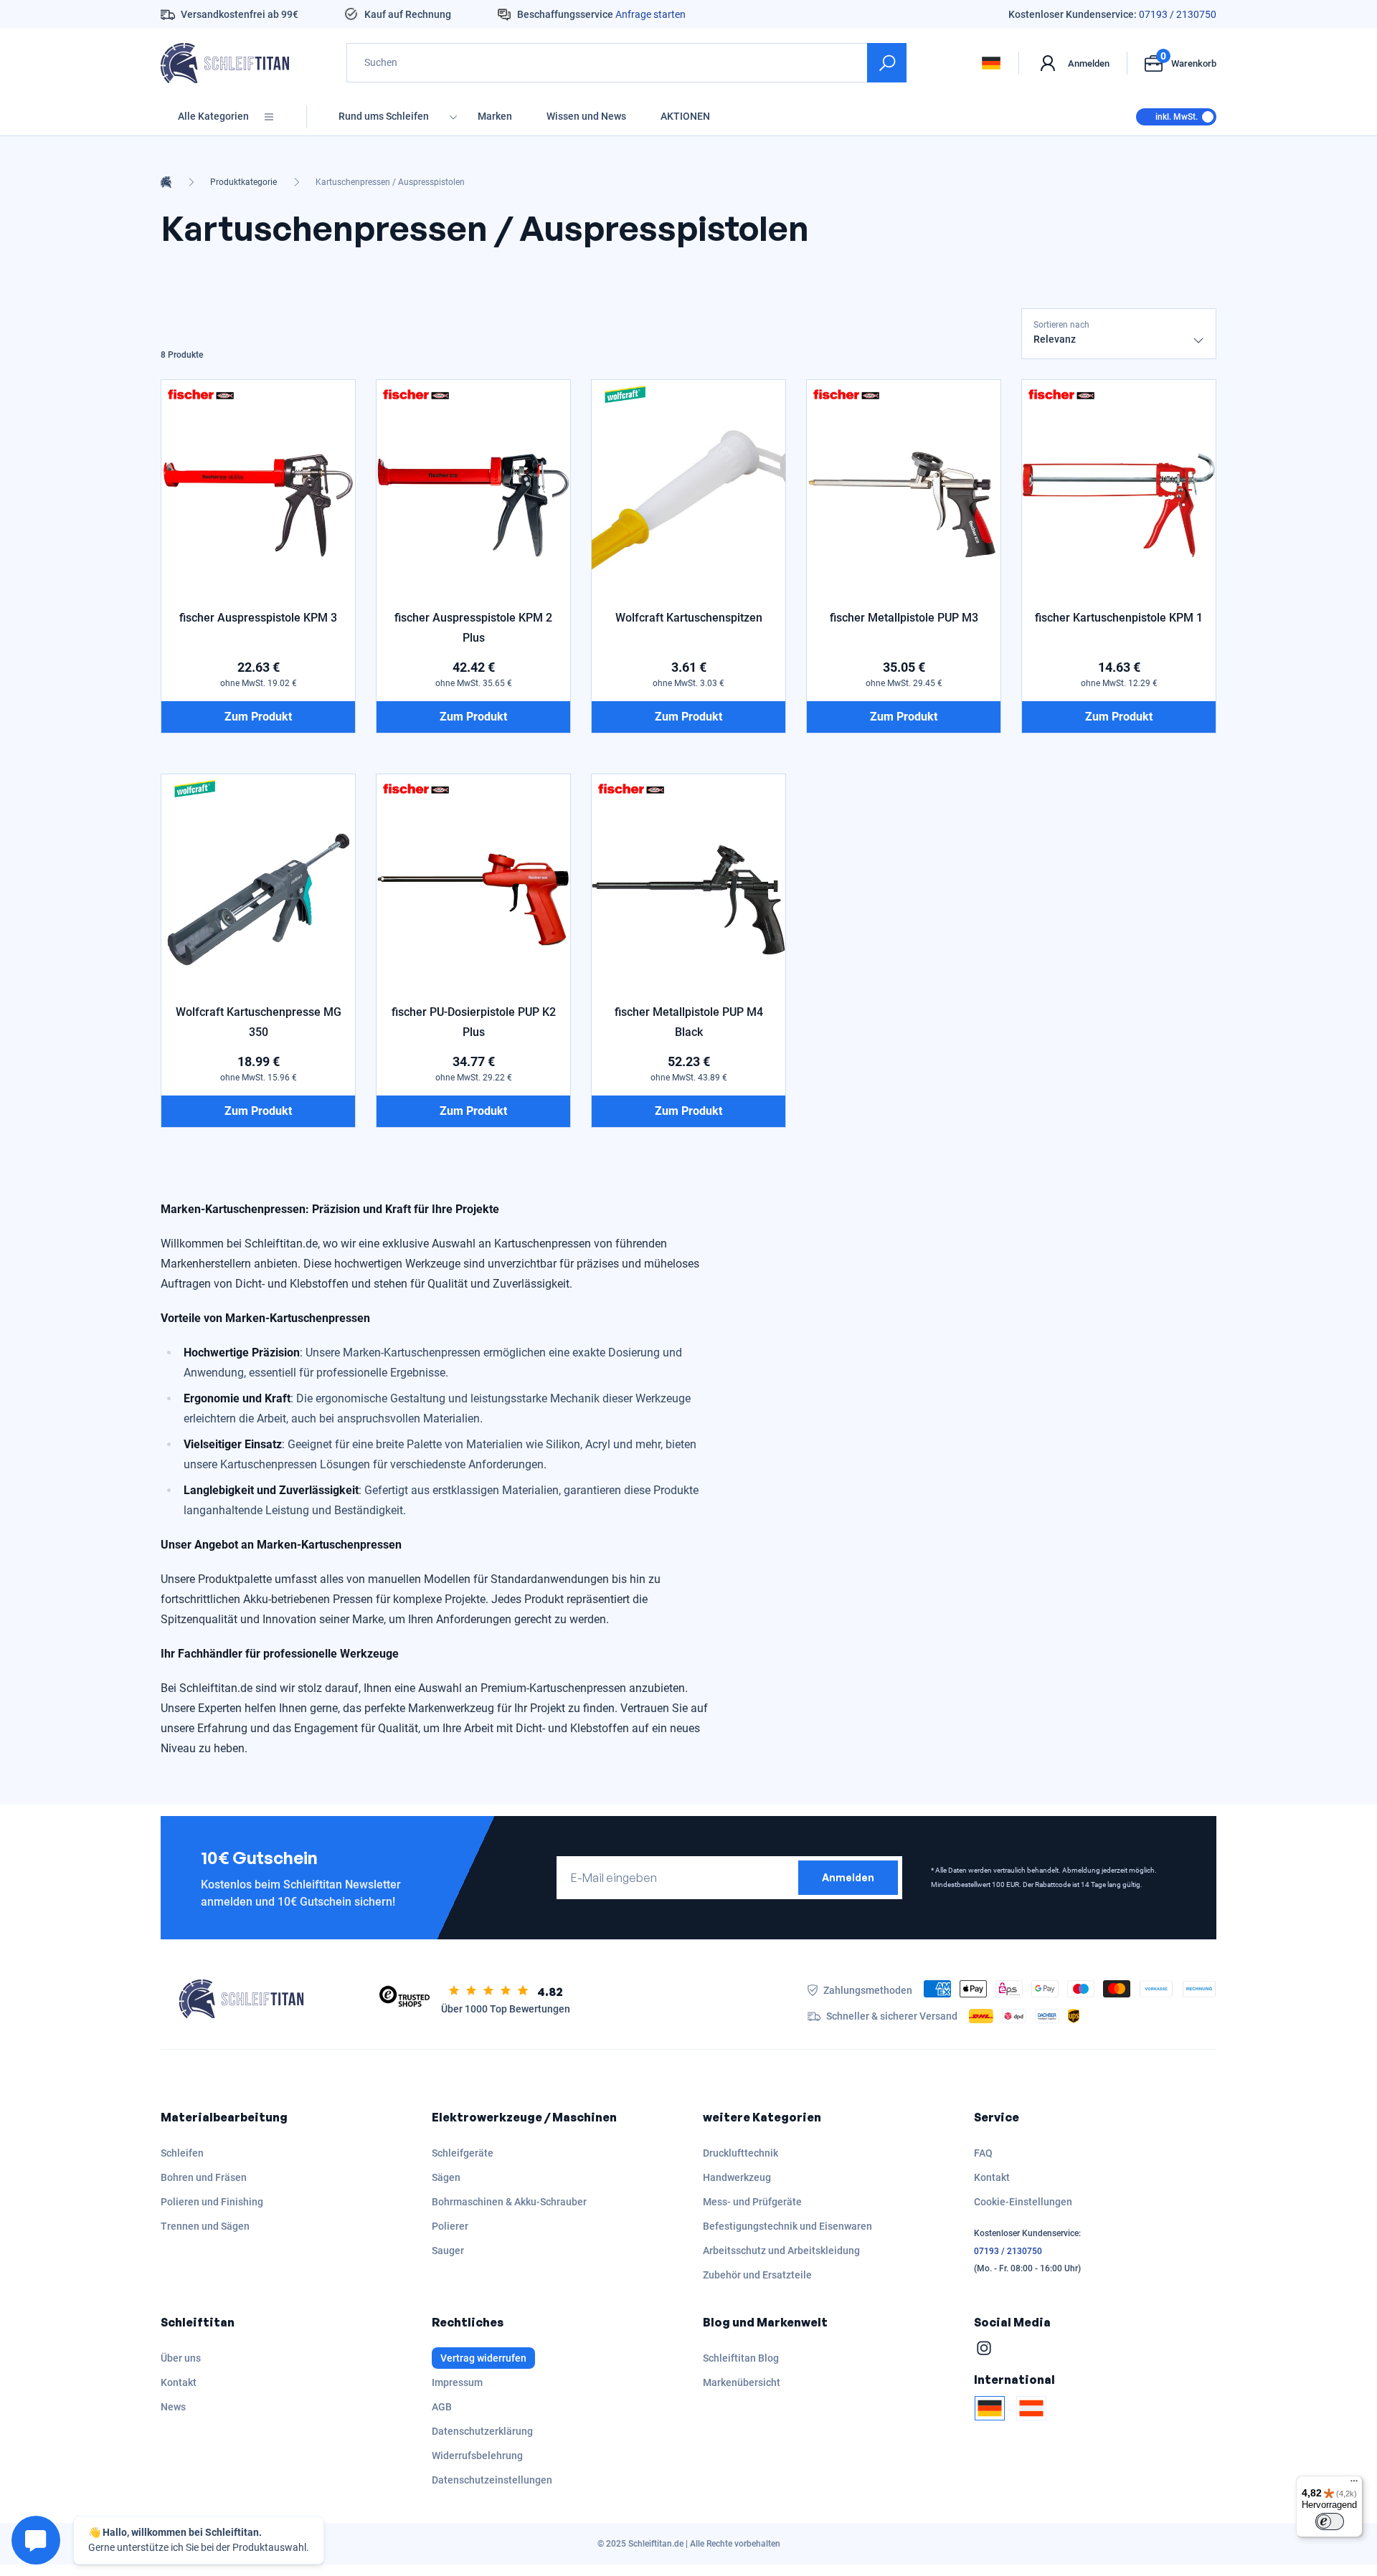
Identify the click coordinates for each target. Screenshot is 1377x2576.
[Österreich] (1031, 2408)
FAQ (983, 2153)
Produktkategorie (243, 182)
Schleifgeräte (463, 2153)
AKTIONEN (685, 116)
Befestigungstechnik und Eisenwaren (787, 2226)
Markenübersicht (742, 2382)
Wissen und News (586, 116)
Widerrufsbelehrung (477, 2456)
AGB (442, 2407)
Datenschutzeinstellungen (492, 2480)
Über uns (181, 2358)
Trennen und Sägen (205, 2226)
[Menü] (1354, 2484)
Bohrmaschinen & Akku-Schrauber (509, 2202)
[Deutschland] (990, 2408)
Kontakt (992, 2177)
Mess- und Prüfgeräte (752, 2202)
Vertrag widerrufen (483, 2358)
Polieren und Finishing (212, 2202)
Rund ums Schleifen (384, 116)
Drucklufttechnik (740, 2153)
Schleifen (182, 2153)
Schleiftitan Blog (741, 2358)
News (173, 2407)
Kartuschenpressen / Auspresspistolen (390, 182)
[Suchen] (887, 63)
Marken (495, 116)
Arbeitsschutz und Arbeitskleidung (781, 2251)
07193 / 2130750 (1178, 14)
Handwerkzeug (737, 2177)
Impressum (457, 2382)
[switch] (1330, 2522)
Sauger (448, 2251)
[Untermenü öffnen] (453, 117)
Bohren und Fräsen (204, 2177)
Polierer (450, 2226)
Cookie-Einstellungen (1023, 2202)
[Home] (166, 182)
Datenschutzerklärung (482, 2431)
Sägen (446, 2177)
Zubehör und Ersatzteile (757, 2275)
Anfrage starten (650, 14)
